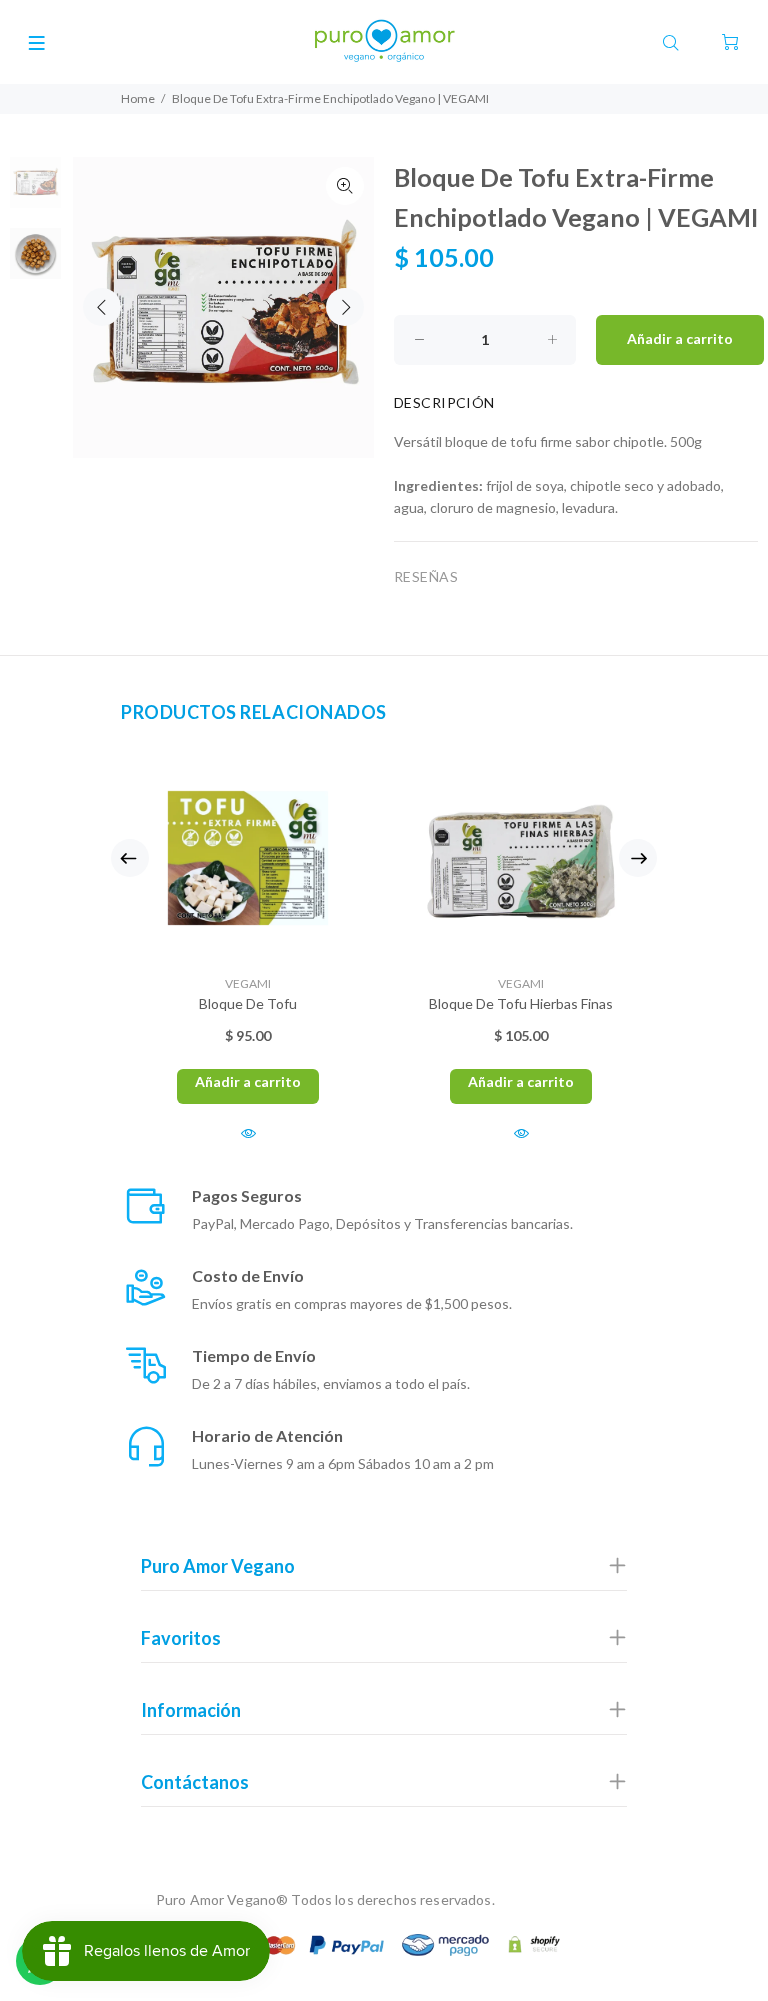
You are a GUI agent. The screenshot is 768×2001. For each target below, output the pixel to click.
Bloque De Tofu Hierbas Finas (521, 1003)
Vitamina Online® (555, 1899)
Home (138, 98)
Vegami (248, 983)
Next (345, 307)
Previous (102, 307)
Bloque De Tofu (248, 1003)
